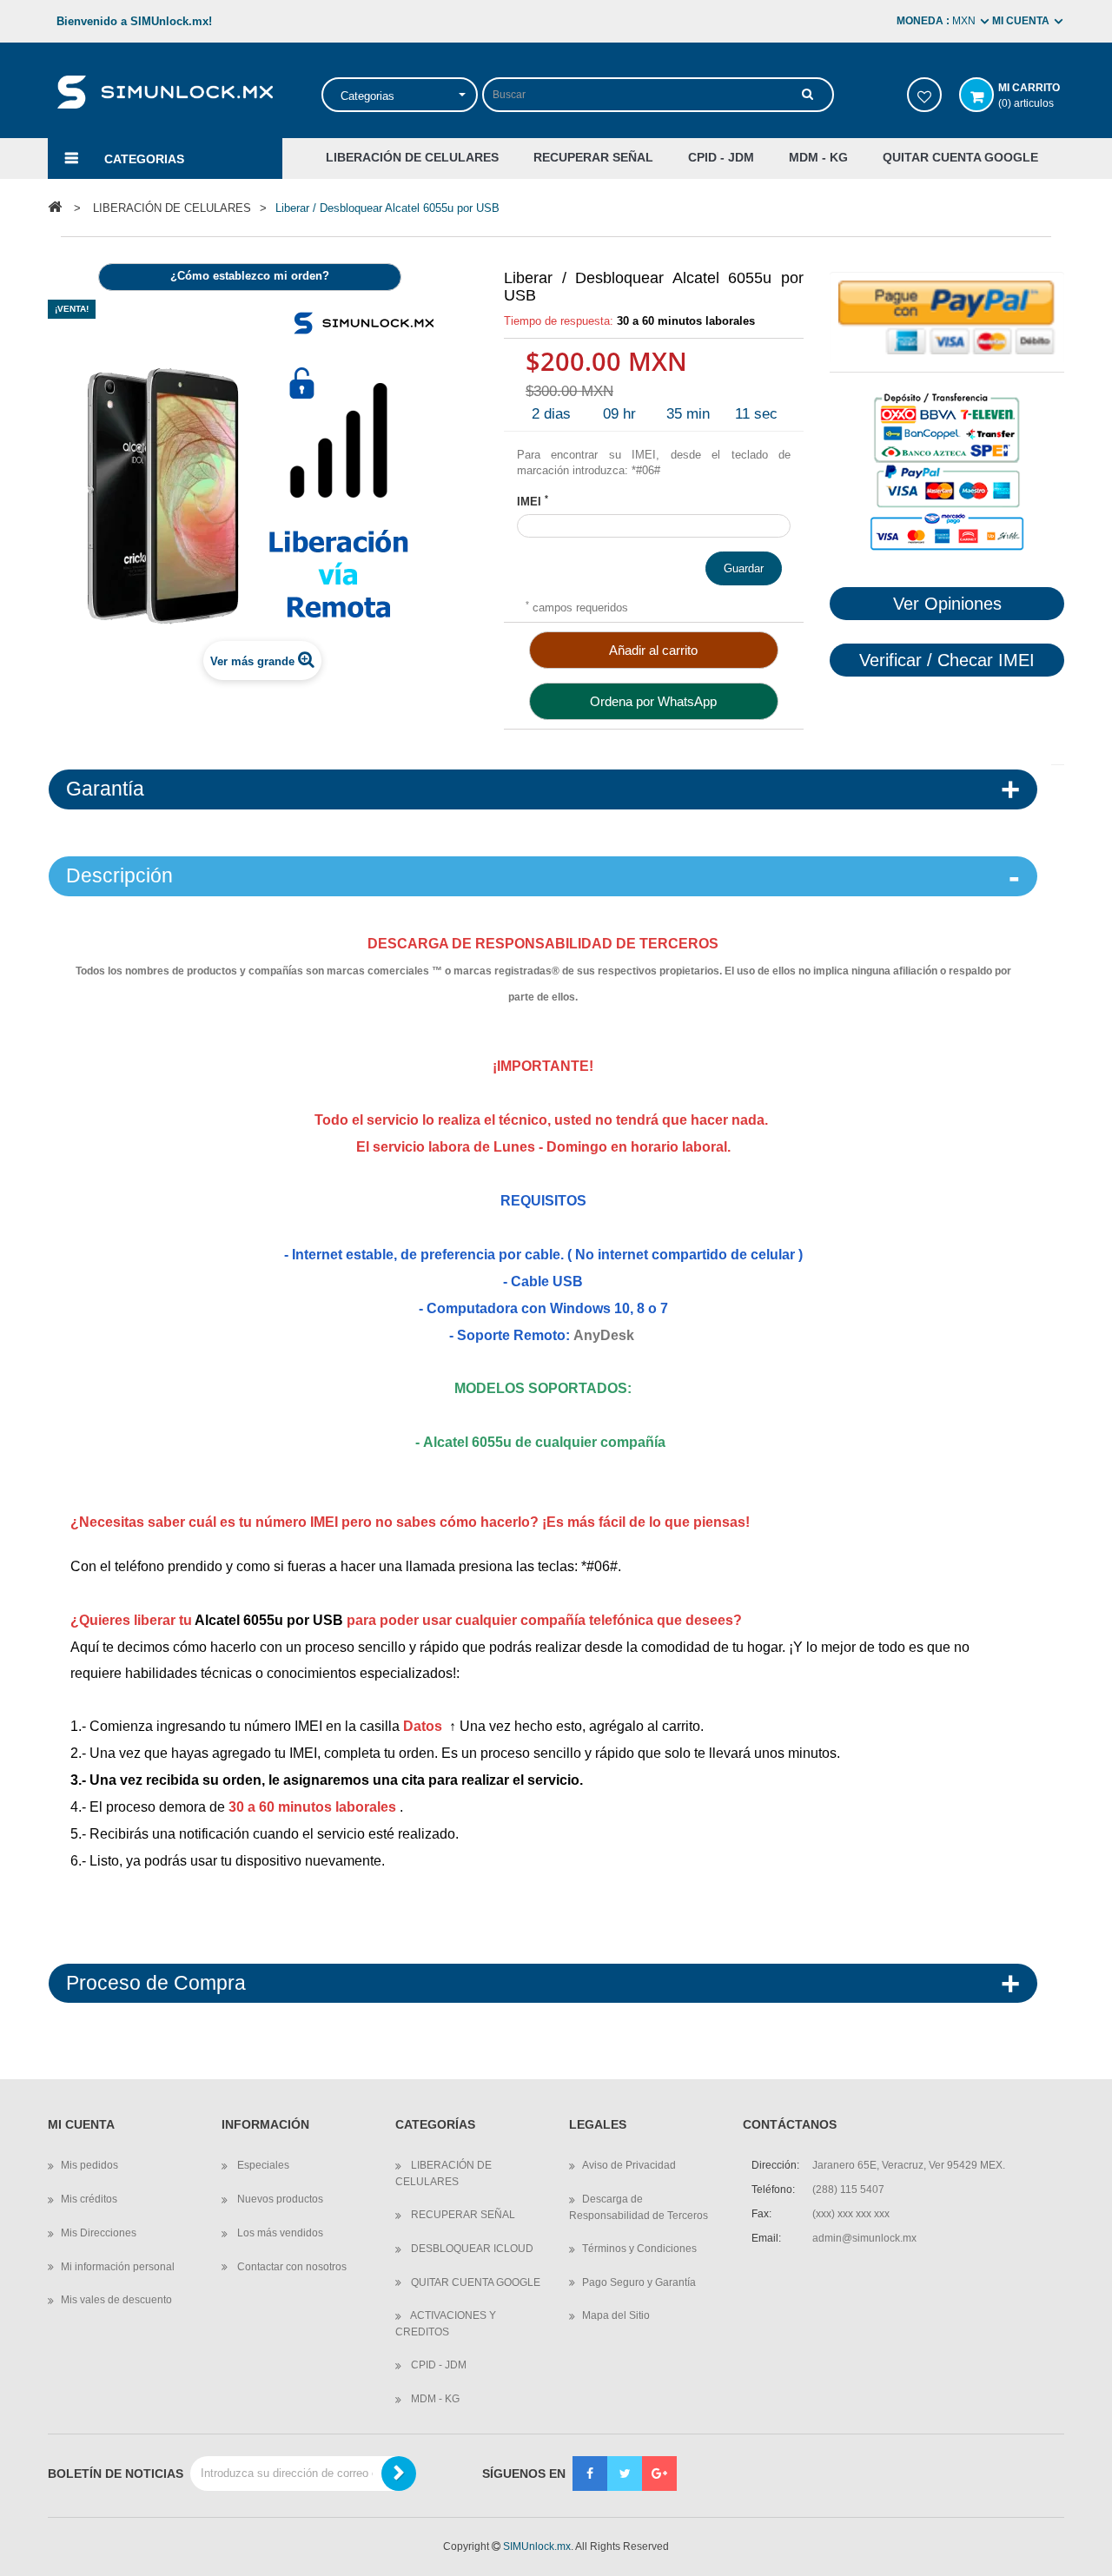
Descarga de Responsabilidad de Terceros (639, 2207)
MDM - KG (434, 2399)
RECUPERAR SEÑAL (462, 2215)
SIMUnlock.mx (537, 2546)
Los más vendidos (279, 2233)
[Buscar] (808, 94)
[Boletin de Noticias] (399, 2474)
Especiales (262, 2165)
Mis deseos (924, 95)
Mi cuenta (81, 2125)
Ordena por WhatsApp (653, 701)
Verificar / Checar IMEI (947, 660)
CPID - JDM (437, 2365)
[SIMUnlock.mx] (165, 91)
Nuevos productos (279, 2199)
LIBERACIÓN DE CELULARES (443, 2173)
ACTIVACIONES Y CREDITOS (446, 2324)
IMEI (533, 501)
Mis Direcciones (99, 2233)
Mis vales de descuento (116, 2300)
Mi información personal (118, 2267)
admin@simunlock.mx (864, 2238)
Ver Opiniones (947, 604)
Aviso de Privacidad (629, 2165)
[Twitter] (625, 2474)
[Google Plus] (659, 2474)
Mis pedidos (89, 2165)
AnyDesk (604, 1335)
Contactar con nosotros (291, 2267)
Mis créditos (89, 2199)
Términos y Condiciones (639, 2249)
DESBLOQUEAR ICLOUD (471, 2249)
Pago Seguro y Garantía (639, 2282)
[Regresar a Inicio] (55, 207)
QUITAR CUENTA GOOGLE (474, 2282)
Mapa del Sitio (616, 2315)
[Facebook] (590, 2474)
